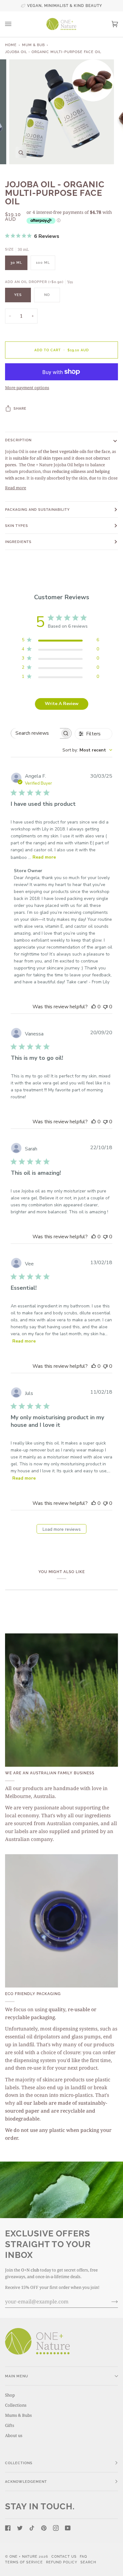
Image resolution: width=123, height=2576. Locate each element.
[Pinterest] (44, 2528)
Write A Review (62, 704)
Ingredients (18, 542)
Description (18, 440)
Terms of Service (24, 2562)
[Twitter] (20, 2528)
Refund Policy (62, 2562)
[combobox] (87, 750)
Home (11, 45)
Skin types (17, 526)
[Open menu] (15, 24)
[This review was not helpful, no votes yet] (105, 1007)
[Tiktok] (32, 2528)
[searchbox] (35, 733)
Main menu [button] (17, 2376)
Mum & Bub (33, 45)
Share (20, 408)
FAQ (83, 2556)
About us (14, 2435)
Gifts (10, 2425)
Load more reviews (62, 1529)
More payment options (27, 388)
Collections (16, 2405)
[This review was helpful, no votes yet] (94, 1007)
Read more (16, 488)
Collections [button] (19, 2463)
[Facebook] (8, 2528)
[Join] (110, 2302)
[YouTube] (68, 2528)
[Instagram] (56, 2528)
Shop (10, 2395)
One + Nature (24, 2556)
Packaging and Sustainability (37, 510)
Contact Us (64, 2556)
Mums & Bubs (18, 2415)
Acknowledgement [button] (26, 2482)
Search (88, 2562)
